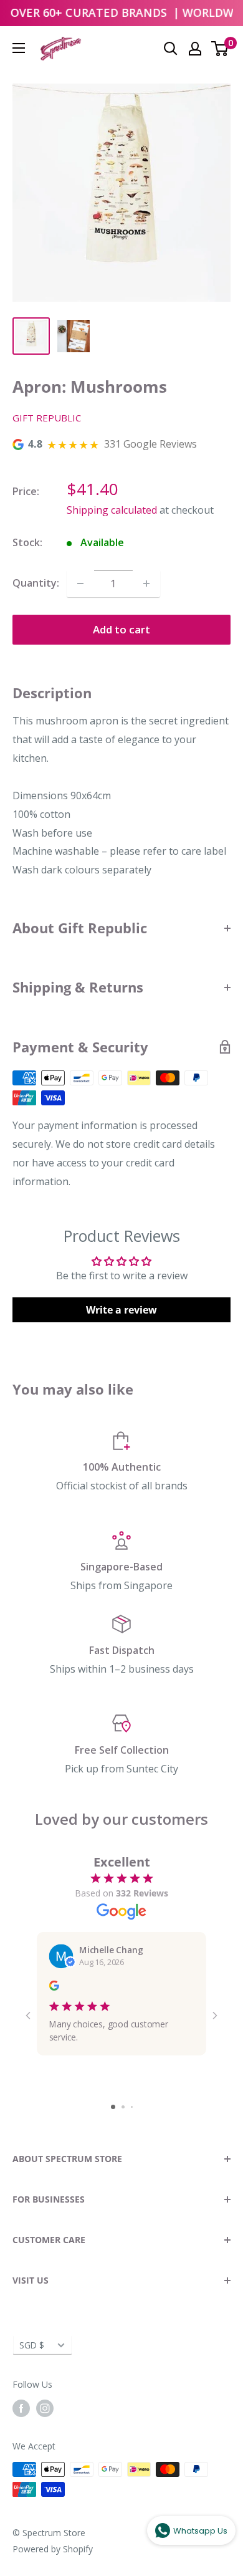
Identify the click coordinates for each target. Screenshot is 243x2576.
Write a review (121, 1310)
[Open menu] (19, 48)
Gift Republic (47, 418)
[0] (220, 49)
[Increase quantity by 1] (146, 584)
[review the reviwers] (54, 1987)
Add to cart (121, 629)
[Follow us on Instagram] (45, 2408)
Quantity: (36, 583)
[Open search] (171, 49)
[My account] (195, 49)
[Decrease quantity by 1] (80, 584)
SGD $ (32, 2345)
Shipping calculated (112, 510)
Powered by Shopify (53, 2549)
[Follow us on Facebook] (21, 2408)
